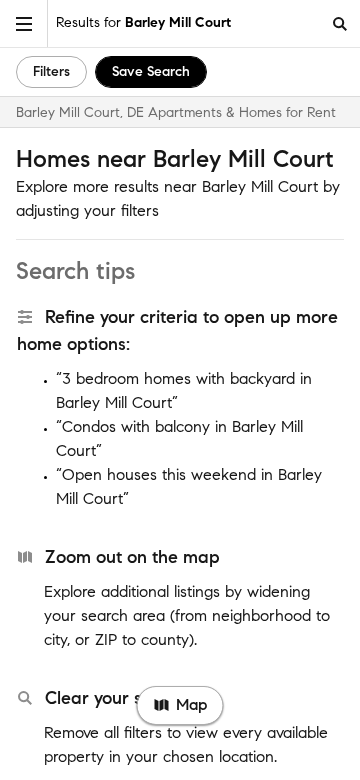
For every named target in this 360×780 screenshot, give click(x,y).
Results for (143, 22)
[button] (24, 23)
